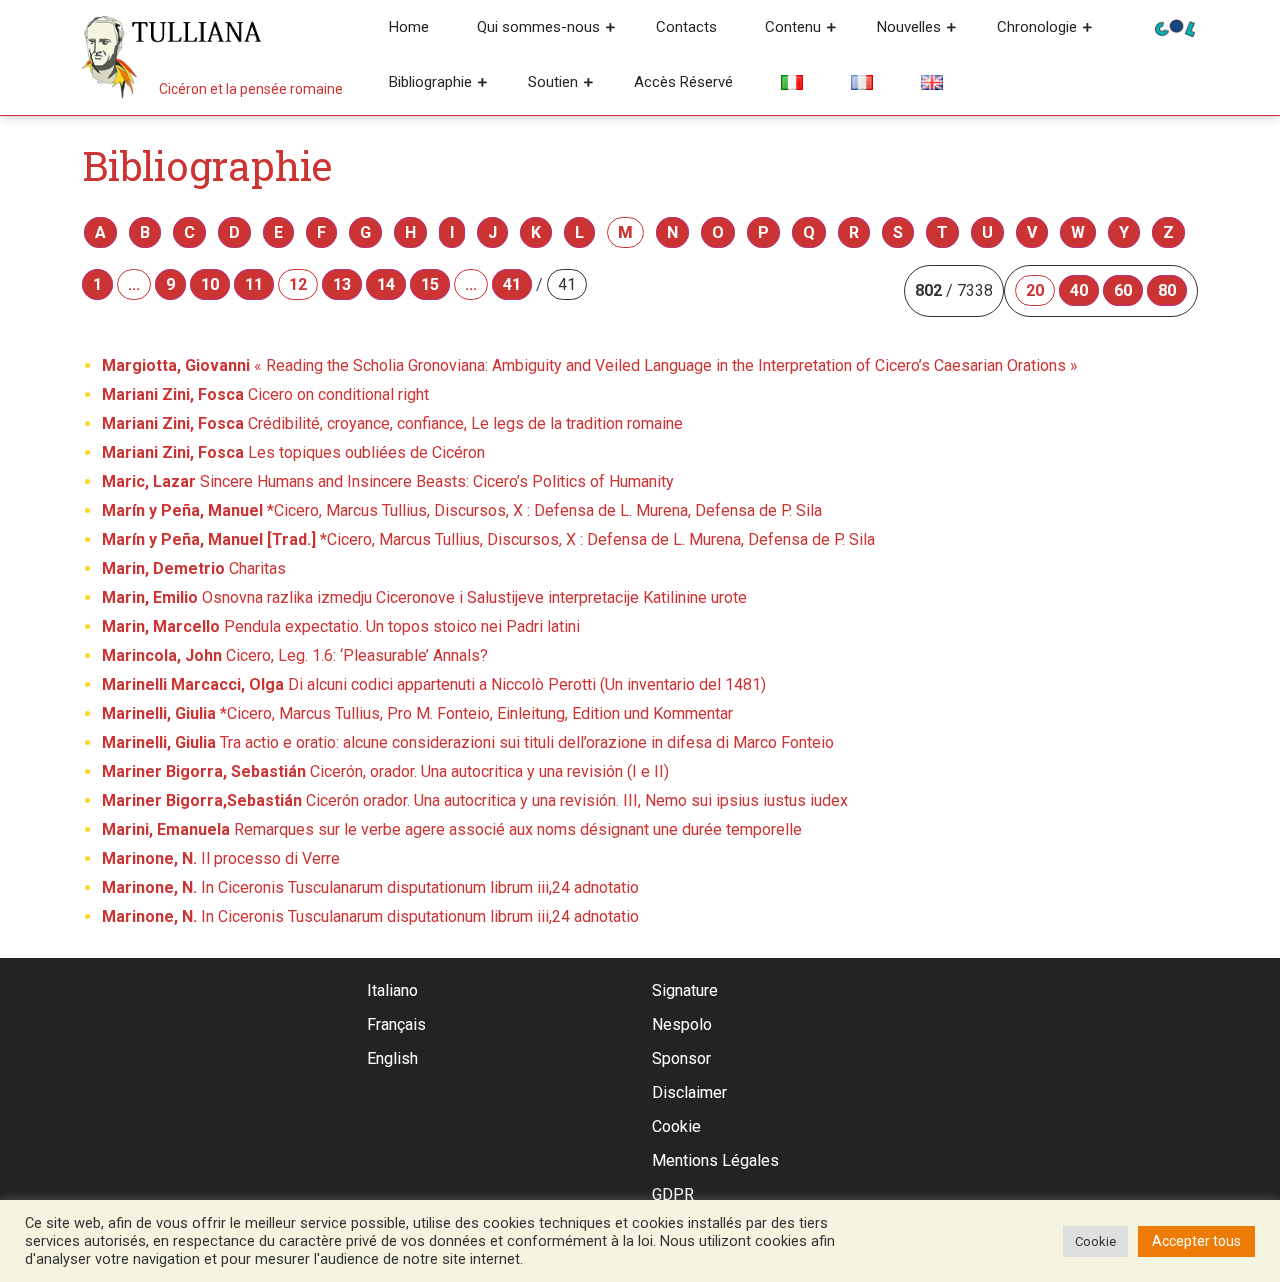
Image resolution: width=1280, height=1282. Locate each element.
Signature (685, 990)
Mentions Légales (715, 1160)
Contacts (686, 27)
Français (396, 1024)
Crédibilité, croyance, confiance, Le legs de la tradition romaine (392, 423)
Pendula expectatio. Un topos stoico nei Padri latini (341, 626)
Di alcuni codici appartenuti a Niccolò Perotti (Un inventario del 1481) (434, 684)
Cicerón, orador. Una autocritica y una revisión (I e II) (385, 771)
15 (430, 284)
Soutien (553, 82)
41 (512, 284)
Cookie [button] (1095, 1241)
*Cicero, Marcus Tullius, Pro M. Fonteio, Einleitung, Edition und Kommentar (417, 713)
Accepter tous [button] (1196, 1241)
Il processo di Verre (221, 858)
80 (1167, 290)
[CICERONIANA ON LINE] (1175, 26)
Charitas (194, 568)
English (392, 1058)
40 (1079, 290)
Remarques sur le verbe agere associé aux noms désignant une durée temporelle (452, 829)
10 (210, 284)
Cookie (676, 1126)
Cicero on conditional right (265, 394)
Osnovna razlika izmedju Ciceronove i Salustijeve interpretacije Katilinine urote (424, 597)
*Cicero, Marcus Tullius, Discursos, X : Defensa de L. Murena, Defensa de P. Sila (462, 510)
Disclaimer (689, 1092)
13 (342, 284)
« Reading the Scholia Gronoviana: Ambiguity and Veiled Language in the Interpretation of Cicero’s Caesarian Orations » (590, 365)
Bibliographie (430, 82)
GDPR (673, 1194)
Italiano (392, 990)
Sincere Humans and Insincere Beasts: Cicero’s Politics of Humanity (388, 481)
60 (1123, 290)
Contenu (793, 27)
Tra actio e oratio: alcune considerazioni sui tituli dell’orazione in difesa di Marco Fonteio (468, 742)
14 (386, 284)
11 (254, 284)
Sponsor (681, 1058)
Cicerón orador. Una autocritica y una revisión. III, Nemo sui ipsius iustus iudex (475, 800)
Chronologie (1037, 27)
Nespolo (682, 1024)
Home (409, 27)
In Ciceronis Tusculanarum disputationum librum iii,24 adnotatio (370, 887)
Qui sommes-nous (538, 27)
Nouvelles (909, 27)
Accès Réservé (683, 82)
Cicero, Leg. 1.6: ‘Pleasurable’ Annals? (295, 655)
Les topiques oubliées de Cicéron (293, 452)
